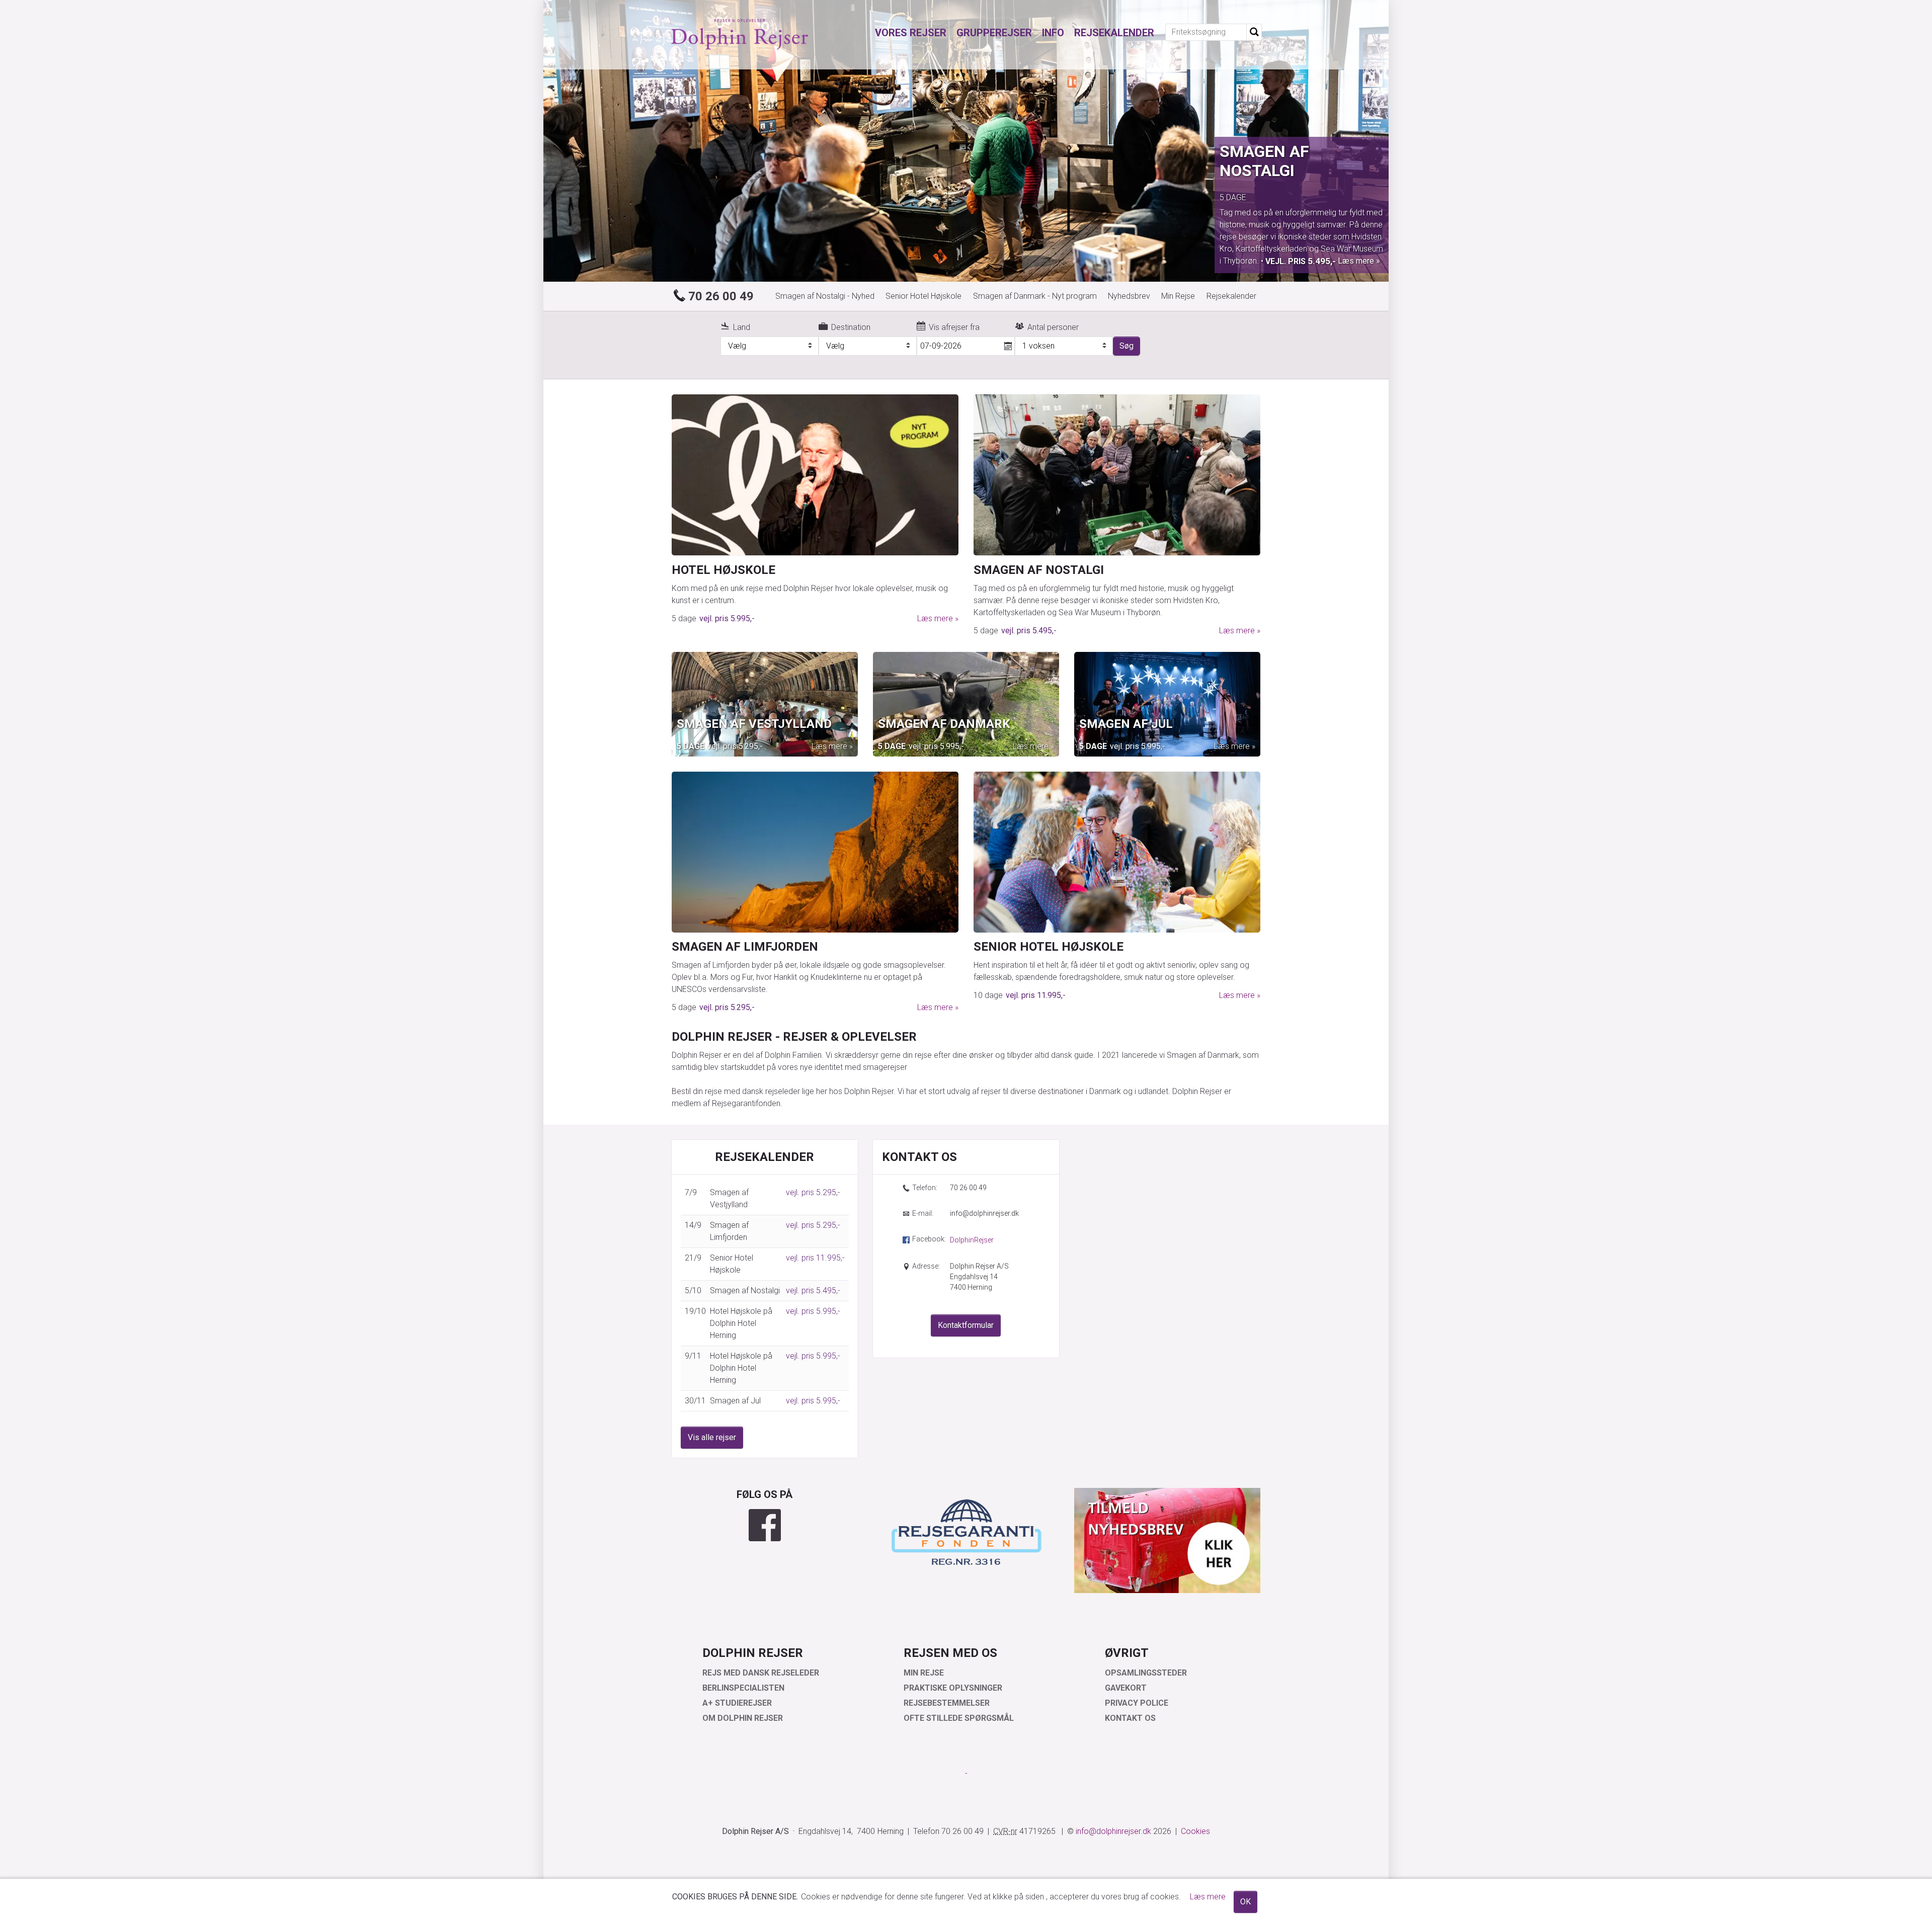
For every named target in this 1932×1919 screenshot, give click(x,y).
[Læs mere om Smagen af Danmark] (966, 704)
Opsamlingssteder (1146, 1673)
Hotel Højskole (723, 570)
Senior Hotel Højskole (923, 296)
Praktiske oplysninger (953, 1688)
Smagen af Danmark (944, 724)
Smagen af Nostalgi (1039, 570)
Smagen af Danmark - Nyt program (1035, 296)
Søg (1126, 346)
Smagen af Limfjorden (745, 947)
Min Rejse (1178, 296)
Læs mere (1310, 256)
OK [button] (1245, 1902)
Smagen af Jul (1126, 724)
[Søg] (1254, 32)
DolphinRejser (972, 1240)
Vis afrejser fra (954, 327)
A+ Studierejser (737, 1703)
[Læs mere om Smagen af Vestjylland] (765, 704)
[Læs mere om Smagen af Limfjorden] (815, 852)
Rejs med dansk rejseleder (761, 1673)
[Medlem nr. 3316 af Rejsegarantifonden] (966, 1531)
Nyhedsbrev (1129, 296)
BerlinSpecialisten (743, 1688)
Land (742, 327)
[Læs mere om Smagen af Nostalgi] (1117, 475)
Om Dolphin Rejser (743, 1718)
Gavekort (1126, 1688)
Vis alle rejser (712, 1437)
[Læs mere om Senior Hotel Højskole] (1117, 852)
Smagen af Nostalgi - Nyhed (825, 296)
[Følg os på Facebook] (765, 1525)
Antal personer (1053, 327)
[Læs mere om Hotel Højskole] (815, 475)
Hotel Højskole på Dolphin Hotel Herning (1298, 171)
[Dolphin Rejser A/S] (740, 35)
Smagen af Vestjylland (754, 724)
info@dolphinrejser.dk (984, 1213)
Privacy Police (1137, 1703)
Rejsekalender (1231, 296)
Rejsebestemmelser (947, 1703)
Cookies (1195, 1831)
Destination (851, 327)
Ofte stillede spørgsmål (959, 1718)
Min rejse (924, 1673)
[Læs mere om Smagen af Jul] (1167, 704)
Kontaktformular (966, 1325)
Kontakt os (1130, 1718)
